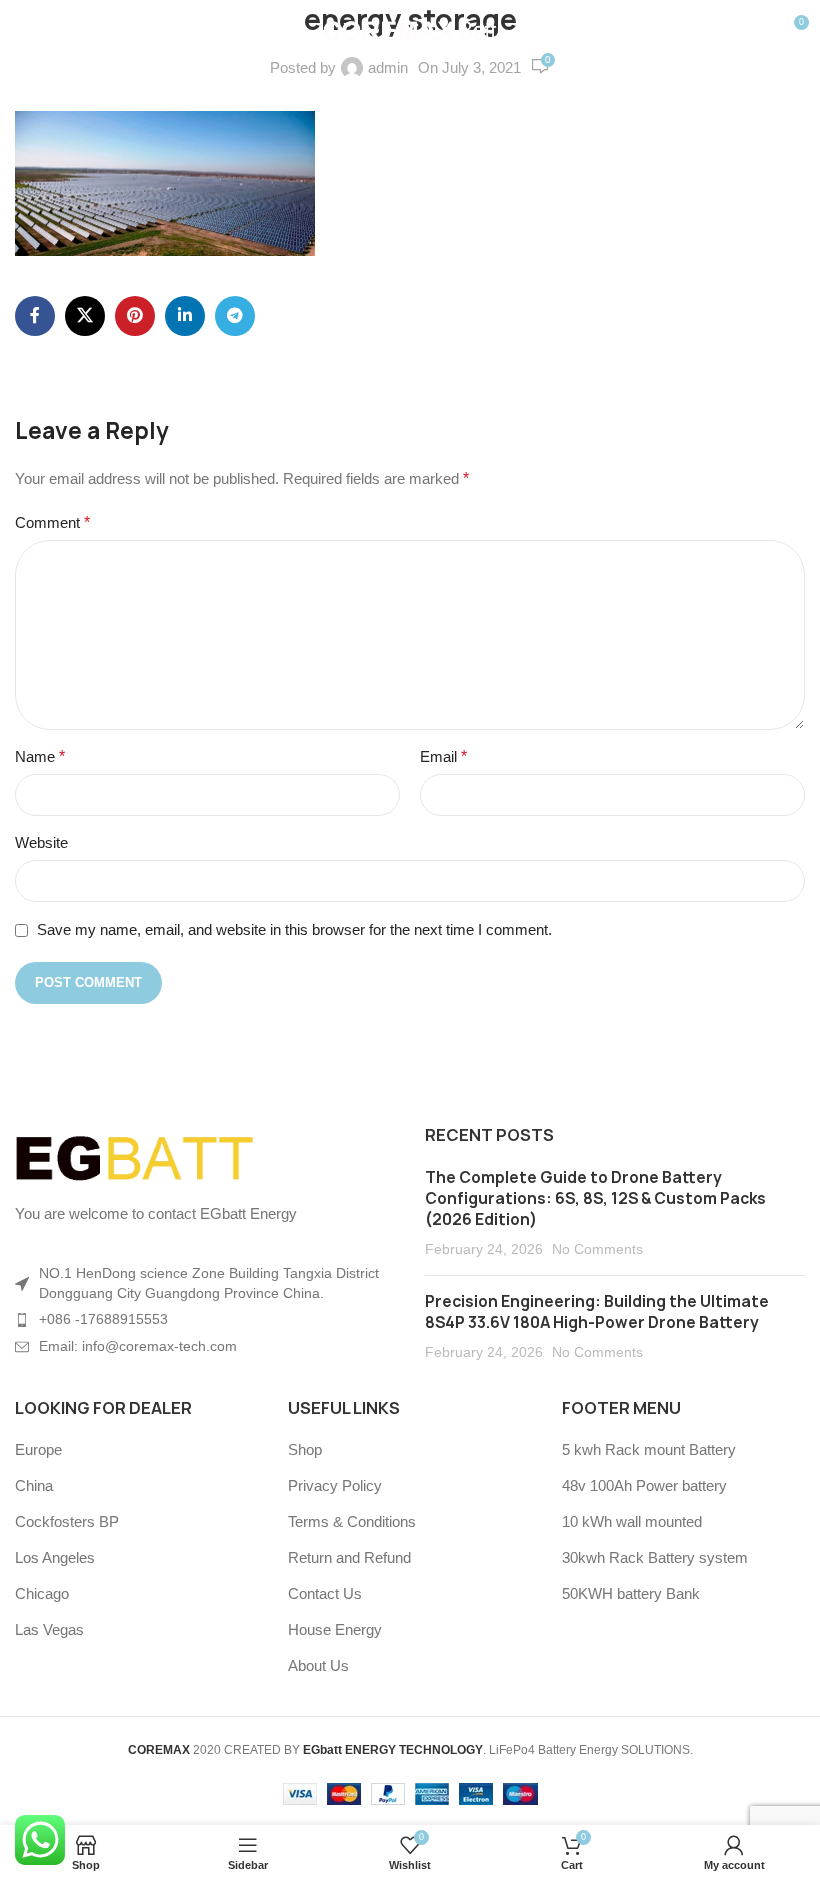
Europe (38, 1449)
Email (443, 756)
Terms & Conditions (352, 1521)
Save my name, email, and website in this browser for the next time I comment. (294, 929)
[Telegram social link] (235, 316)
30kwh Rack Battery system (655, 1557)
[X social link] (85, 316)
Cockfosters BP (67, 1521)
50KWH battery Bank (631, 1593)
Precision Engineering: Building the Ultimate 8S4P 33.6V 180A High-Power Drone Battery (597, 1312)
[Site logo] (410, 28)
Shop (305, 1449)
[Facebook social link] (35, 316)
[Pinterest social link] (135, 316)
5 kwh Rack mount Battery (649, 1449)
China (34, 1485)
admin (388, 67)
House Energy (335, 1629)
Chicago (42, 1593)
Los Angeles (55, 1557)
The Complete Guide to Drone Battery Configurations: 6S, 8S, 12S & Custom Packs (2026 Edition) (595, 1198)
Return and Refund (349, 1557)
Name (40, 756)
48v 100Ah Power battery (644, 1485)
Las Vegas (49, 1629)
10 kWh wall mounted (632, 1521)
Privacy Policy (335, 1485)
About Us (318, 1665)
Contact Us (325, 1593)
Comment (52, 522)
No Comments (597, 1249)
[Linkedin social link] (185, 316)
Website (41, 842)
